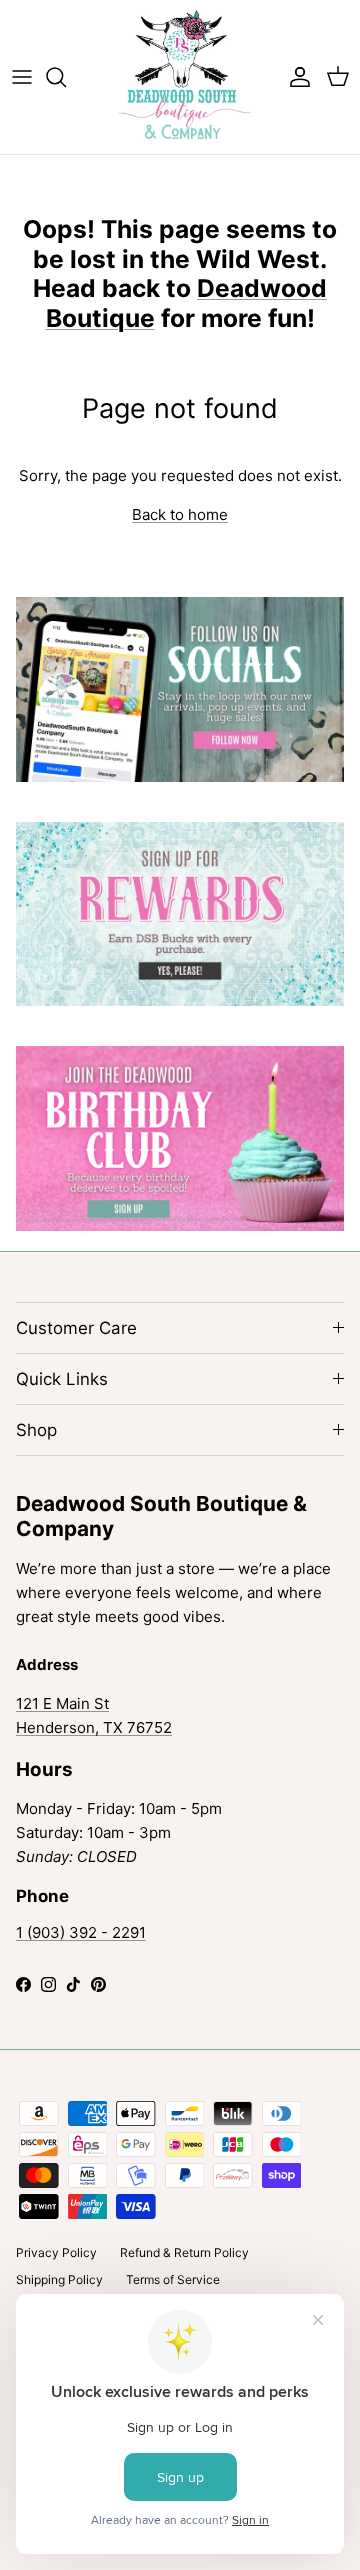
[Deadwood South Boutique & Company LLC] (180, 77)
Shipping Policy (59, 2279)
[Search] (66, 77)
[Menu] (22, 77)
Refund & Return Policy (184, 2252)
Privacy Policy (56, 2252)
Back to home (180, 514)
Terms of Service (173, 2279)
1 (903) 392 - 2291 (81, 1932)
